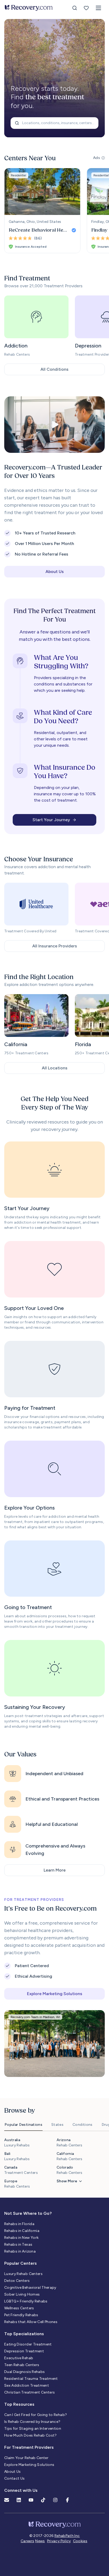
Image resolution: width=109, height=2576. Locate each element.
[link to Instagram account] (55, 2500)
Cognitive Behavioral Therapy (30, 2288)
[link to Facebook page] (67, 2500)
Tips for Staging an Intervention (33, 2429)
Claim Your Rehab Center (26, 2458)
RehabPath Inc (67, 2536)
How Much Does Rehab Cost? (31, 2435)
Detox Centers (17, 2281)
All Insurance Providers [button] (55, 946)
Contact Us (15, 2478)
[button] (98, 8)
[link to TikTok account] (43, 2500)
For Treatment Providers (29, 2447)
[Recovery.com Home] (29, 8)
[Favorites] (86, 8)
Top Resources (19, 2404)
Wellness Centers (19, 2308)
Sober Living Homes (22, 2294)
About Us (13, 2472)
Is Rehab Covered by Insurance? (32, 2422)
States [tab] (57, 2125)
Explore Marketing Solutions (29, 2465)
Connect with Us (21, 2490)
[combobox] (54, 123)
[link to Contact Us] (7, 2500)
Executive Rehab (19, 2358)
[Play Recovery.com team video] (54, 425)
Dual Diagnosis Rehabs (24, 2372)
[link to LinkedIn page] (19, 2500)
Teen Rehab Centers (22, 2365)
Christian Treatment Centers (29, 2392)
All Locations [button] (55, 1068)
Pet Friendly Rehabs (21, 2315)
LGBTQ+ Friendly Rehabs (26, 2301)
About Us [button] (55, 572)
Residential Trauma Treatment (31, 2379)
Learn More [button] (55, 1870)
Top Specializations (24, 2334)
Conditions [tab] (83, 2125)
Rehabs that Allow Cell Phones (31, 2322)
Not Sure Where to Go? (28, 2213)
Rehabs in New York (21, 2238)
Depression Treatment (24, 2351)
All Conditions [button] (54, 369)
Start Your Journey (51, 820)
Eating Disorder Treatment (28, 2344)
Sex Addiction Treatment (27, 2385)
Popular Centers (21, 2263)
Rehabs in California (22, 2231)
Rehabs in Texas (18, 2244)
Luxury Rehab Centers (23, 2274)
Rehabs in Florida (19, 2224)
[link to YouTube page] (31, 2500)
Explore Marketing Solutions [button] (55, 1994)
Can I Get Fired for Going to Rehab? (36, 2415)
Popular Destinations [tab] (23, 2125)
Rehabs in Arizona (20, 2251)
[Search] (75, 8)
